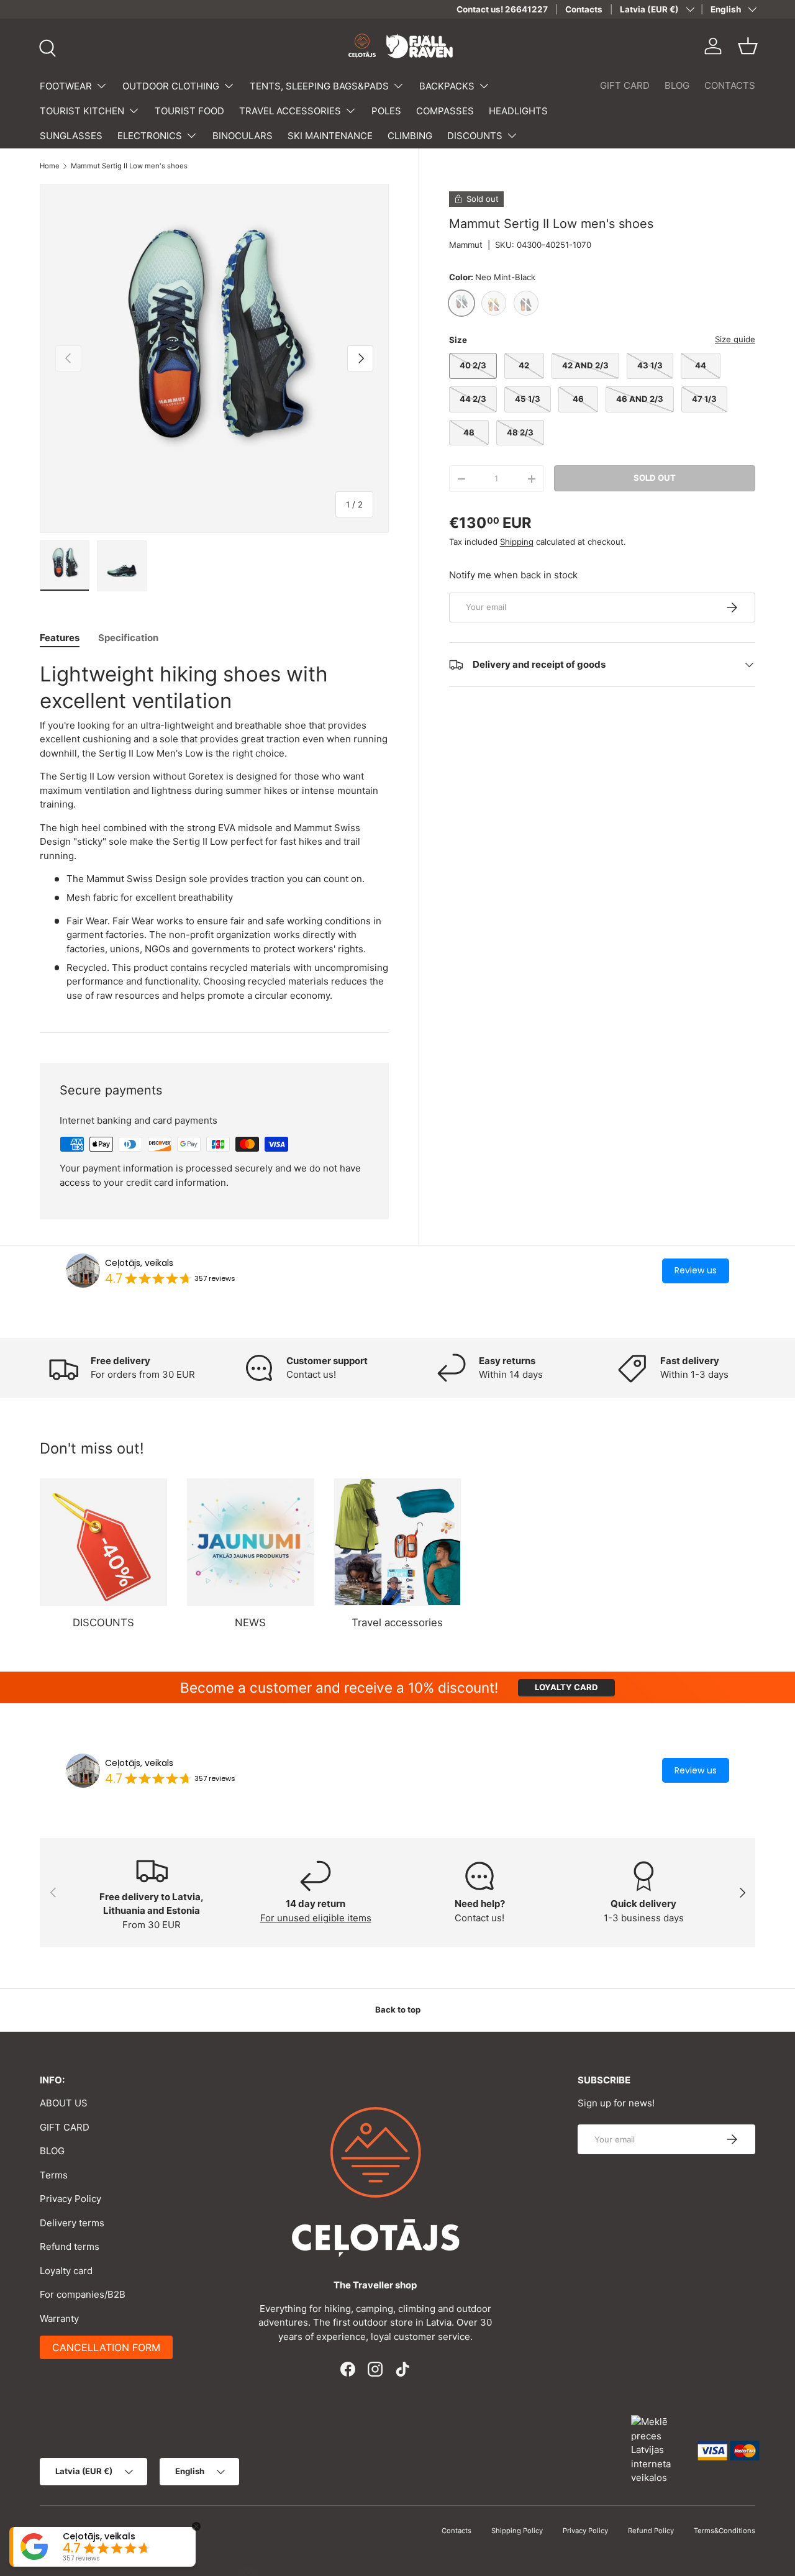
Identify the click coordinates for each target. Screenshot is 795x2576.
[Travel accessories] (398, 1542)
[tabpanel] (214, 832)
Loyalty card (66, 2271)
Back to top (398, 2009)
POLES (386, 111)
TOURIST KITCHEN (82, 111)
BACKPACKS (447, 86)
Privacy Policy (70, 2199)
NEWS (250, 1623)
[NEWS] (251, 1542)
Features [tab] (60, 638)
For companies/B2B (83, 2294)
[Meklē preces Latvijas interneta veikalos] (658, 2450)
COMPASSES (445, 111)
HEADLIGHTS (518, 111)
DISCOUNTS (475, 136)
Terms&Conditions (725, 2531)
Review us (696, 1270)
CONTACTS (730, 85)
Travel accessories (397, 1623)
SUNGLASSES (71, 136)
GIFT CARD (625, 85)
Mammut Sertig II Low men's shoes (129, 166)
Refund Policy (651, 2531)
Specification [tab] (128, 638)
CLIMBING (410, 136)
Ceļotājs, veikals (139, 1263)
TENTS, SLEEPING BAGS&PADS (319, 86)
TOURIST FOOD (189, 111)
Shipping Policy (517, 2531)
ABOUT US (64, 2103)
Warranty (59, 2319)
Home (50, 166)
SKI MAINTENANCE (330, 136)
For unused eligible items (316, 1918)
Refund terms (70, 2246)
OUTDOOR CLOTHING (171, 86)
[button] (748, 46)
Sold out (655, 478)
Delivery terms (72, 2223)
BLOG (677, 85)
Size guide (735, 339)
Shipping (517, 542)
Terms (54, 2175)
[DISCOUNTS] (103, 1542)
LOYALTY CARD (566, 1687)
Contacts (584, 9)
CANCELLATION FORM (106, 2347)
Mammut (466, 245)
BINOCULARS (243, 136)
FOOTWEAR (66, 86)
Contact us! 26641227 (502, 9)
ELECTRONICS (150, 136)
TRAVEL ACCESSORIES (290, 111)
